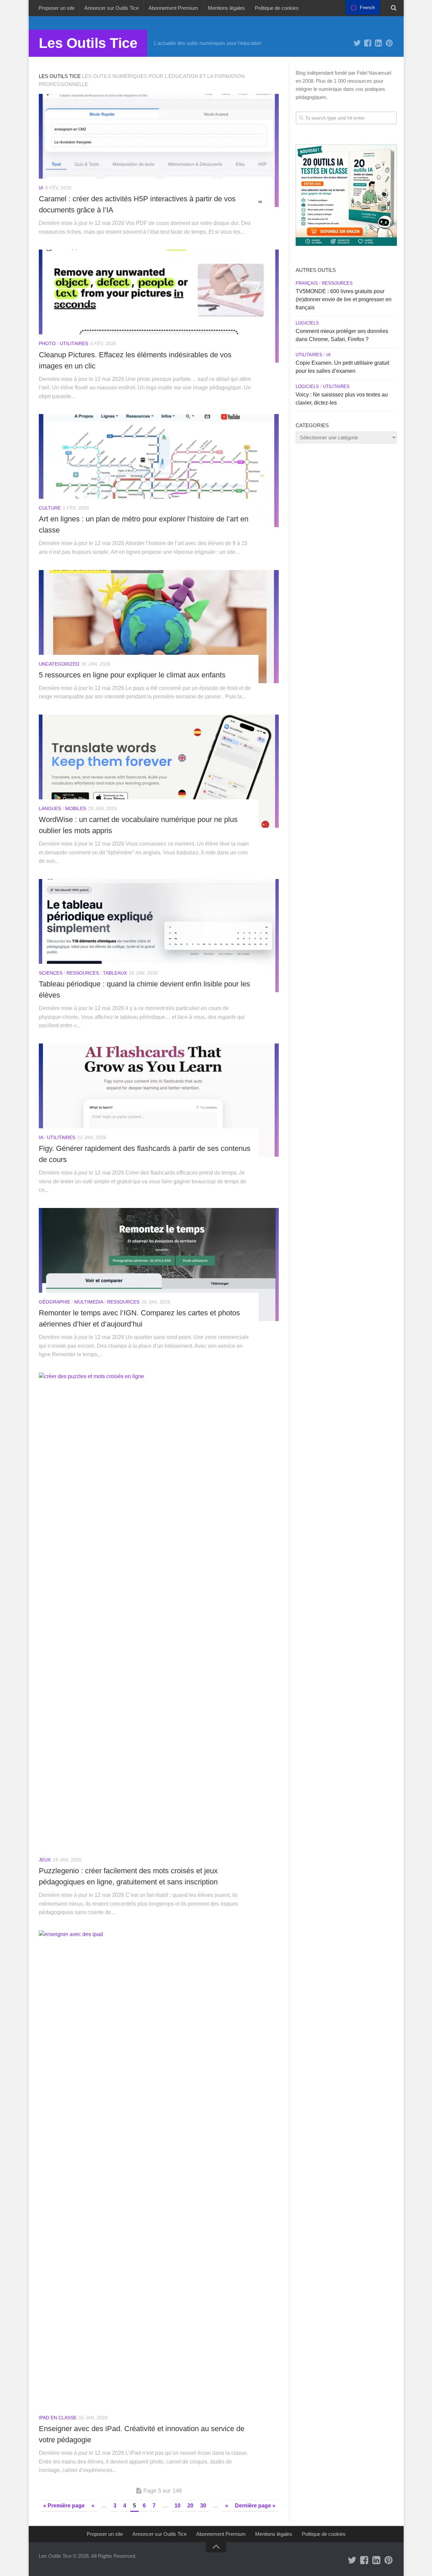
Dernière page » (255, 2506)
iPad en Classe (58, 2418)
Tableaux (115, 973)
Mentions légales (226, 8)
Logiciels (307, 323)
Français (307, 283)
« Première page (64, 2506)
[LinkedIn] (379, 43)
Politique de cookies (277, 8)
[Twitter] (357, 43)
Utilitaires (74, 343)
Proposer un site (57, 8)
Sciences (51, 973)
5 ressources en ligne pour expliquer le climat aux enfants (132, 675)
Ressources (83, 973)
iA (41, 188)
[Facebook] (368, 43)
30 (203, 2506)
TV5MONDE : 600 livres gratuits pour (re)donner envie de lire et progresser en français (344, 299)
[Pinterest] (389, 43)
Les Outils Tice (88, 43)
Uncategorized (59, 664)
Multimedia (89, 1302)
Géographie (55, 1302)
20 (190, 2506)
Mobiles (76, 808)
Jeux (45, 1860)
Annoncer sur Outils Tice (112, 8)
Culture (50, 508)
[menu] (363, 7)
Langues (50, 808)
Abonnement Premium (173, 8)
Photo (47, 343)
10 (178, 2506)
